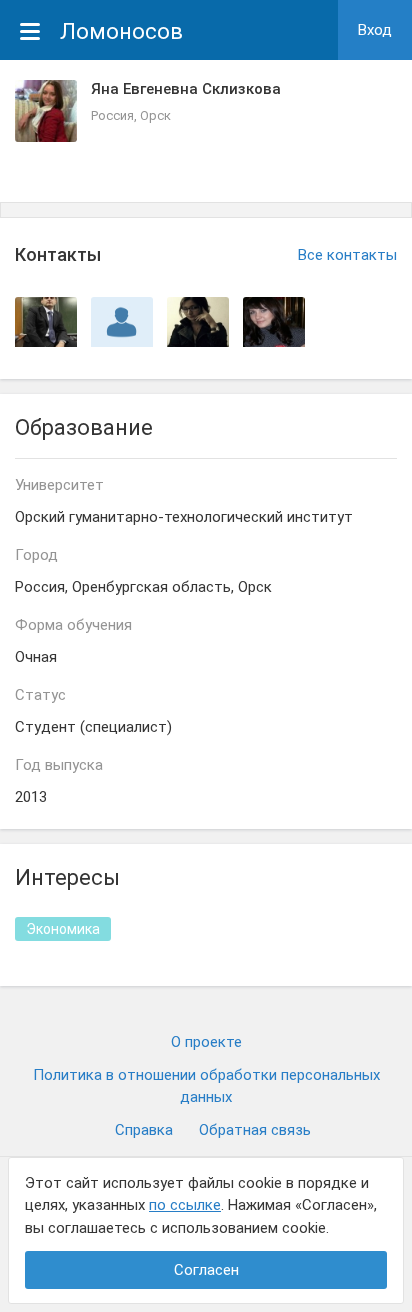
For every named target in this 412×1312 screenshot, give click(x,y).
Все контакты (347, 255)
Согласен (206, 1270)
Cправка (144, 1130)
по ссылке (185, 1205)
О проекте (206, 1042)
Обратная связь (255, 1130)
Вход (375, 30)
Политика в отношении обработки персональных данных (206, 1086)
